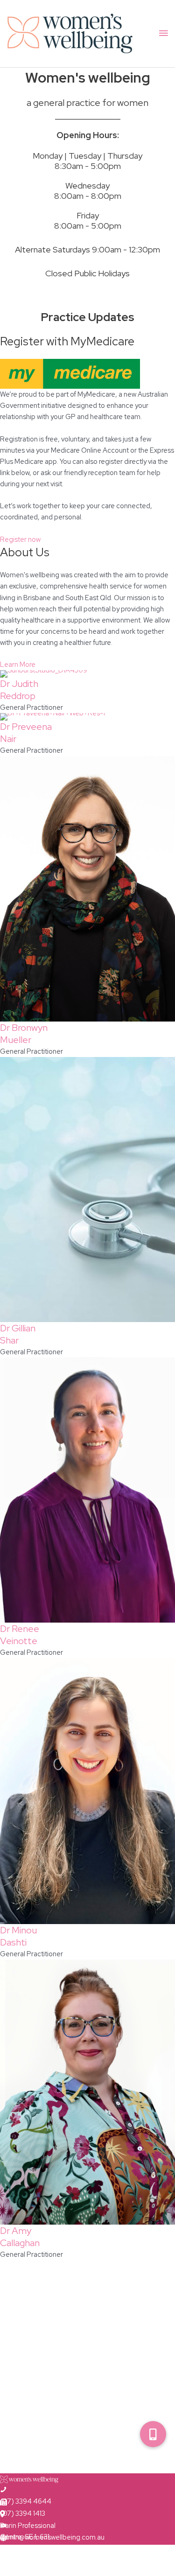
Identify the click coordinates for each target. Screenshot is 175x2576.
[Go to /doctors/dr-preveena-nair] (87, 717)
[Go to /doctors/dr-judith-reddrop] (87, 674)
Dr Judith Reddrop (19, 690)
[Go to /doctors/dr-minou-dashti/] (87, 1791)
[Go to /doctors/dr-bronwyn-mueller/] (87, 889)
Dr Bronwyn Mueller (24, 1034)
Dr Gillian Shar (18, 1334)
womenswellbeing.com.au (40, 2549)
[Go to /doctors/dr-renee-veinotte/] (87, 1490)
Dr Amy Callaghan (20, 2237)
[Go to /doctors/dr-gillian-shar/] (87, 1190)
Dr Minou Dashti (18, 1936)
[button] (153, 2434)
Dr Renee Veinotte (20, 1635)
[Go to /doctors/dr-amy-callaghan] (87, 2092)
